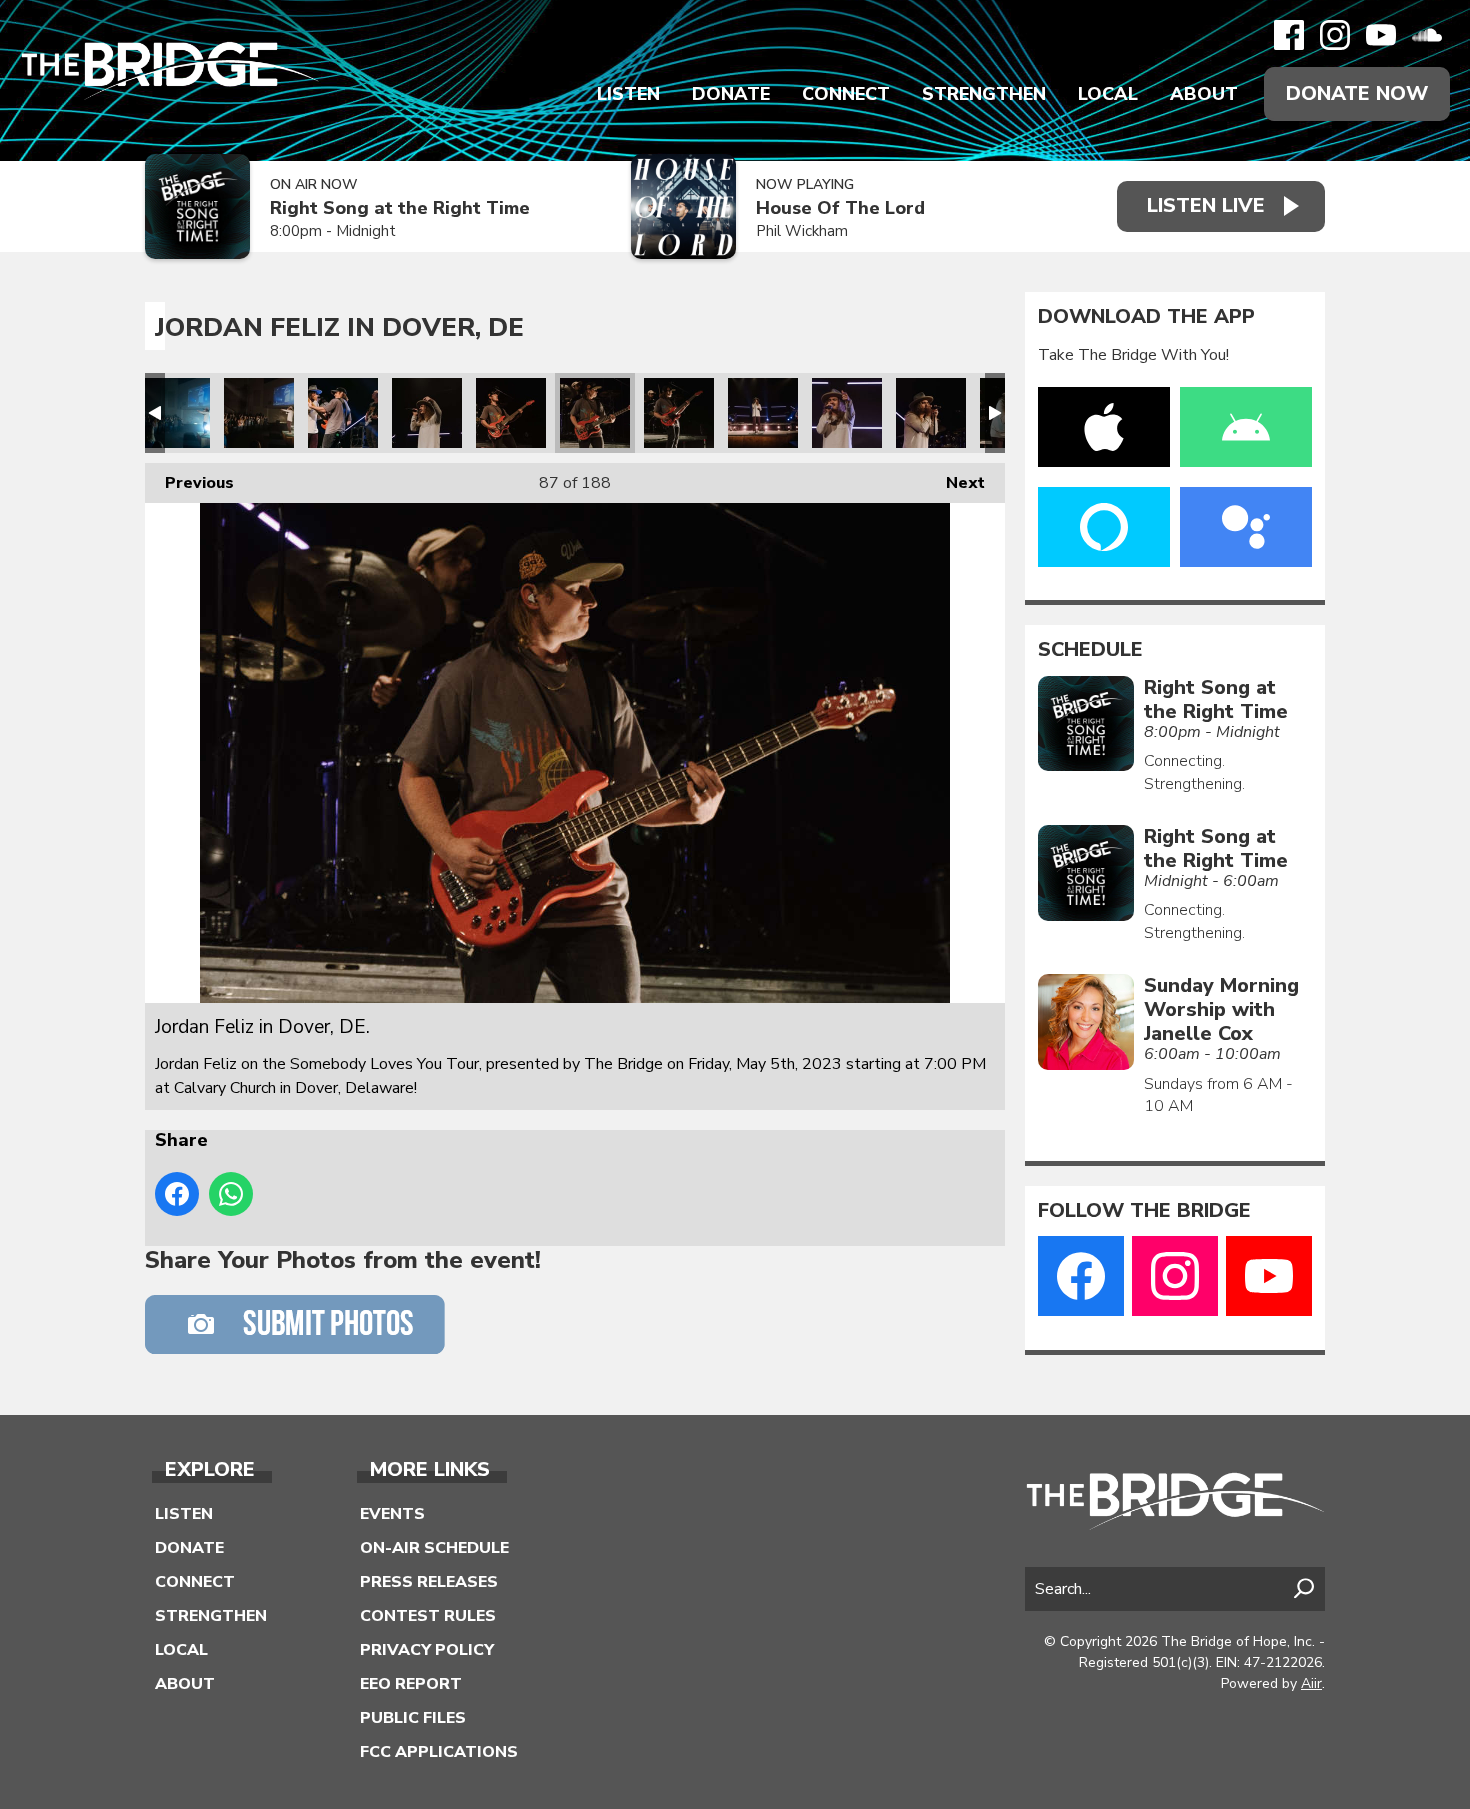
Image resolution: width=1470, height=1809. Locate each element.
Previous (189, 483)
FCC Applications (439, 1752)
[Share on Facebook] (177, 1194)
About (1204, 94)
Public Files (413, 1718)
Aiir (1311, 1683)
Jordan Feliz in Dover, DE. (175, 413)
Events (392, 1514)
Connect (846, 94)
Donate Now (1357, 93)
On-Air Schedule (434, 1548)
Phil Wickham (802, 231)
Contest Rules (428, 1616)
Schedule (1090, 650)
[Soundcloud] (1427, 35)
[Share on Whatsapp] (231, 1194)
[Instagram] (1335, 35)
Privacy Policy (427, 1650)
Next (955, 483)
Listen (628, 94)
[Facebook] (1289, 35)
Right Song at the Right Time (400, 208)
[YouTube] (1381, 35)
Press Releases (429, 1582)
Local (1108, 94)
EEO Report (411, 1684)
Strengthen (984, 94)
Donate (731, 94)
